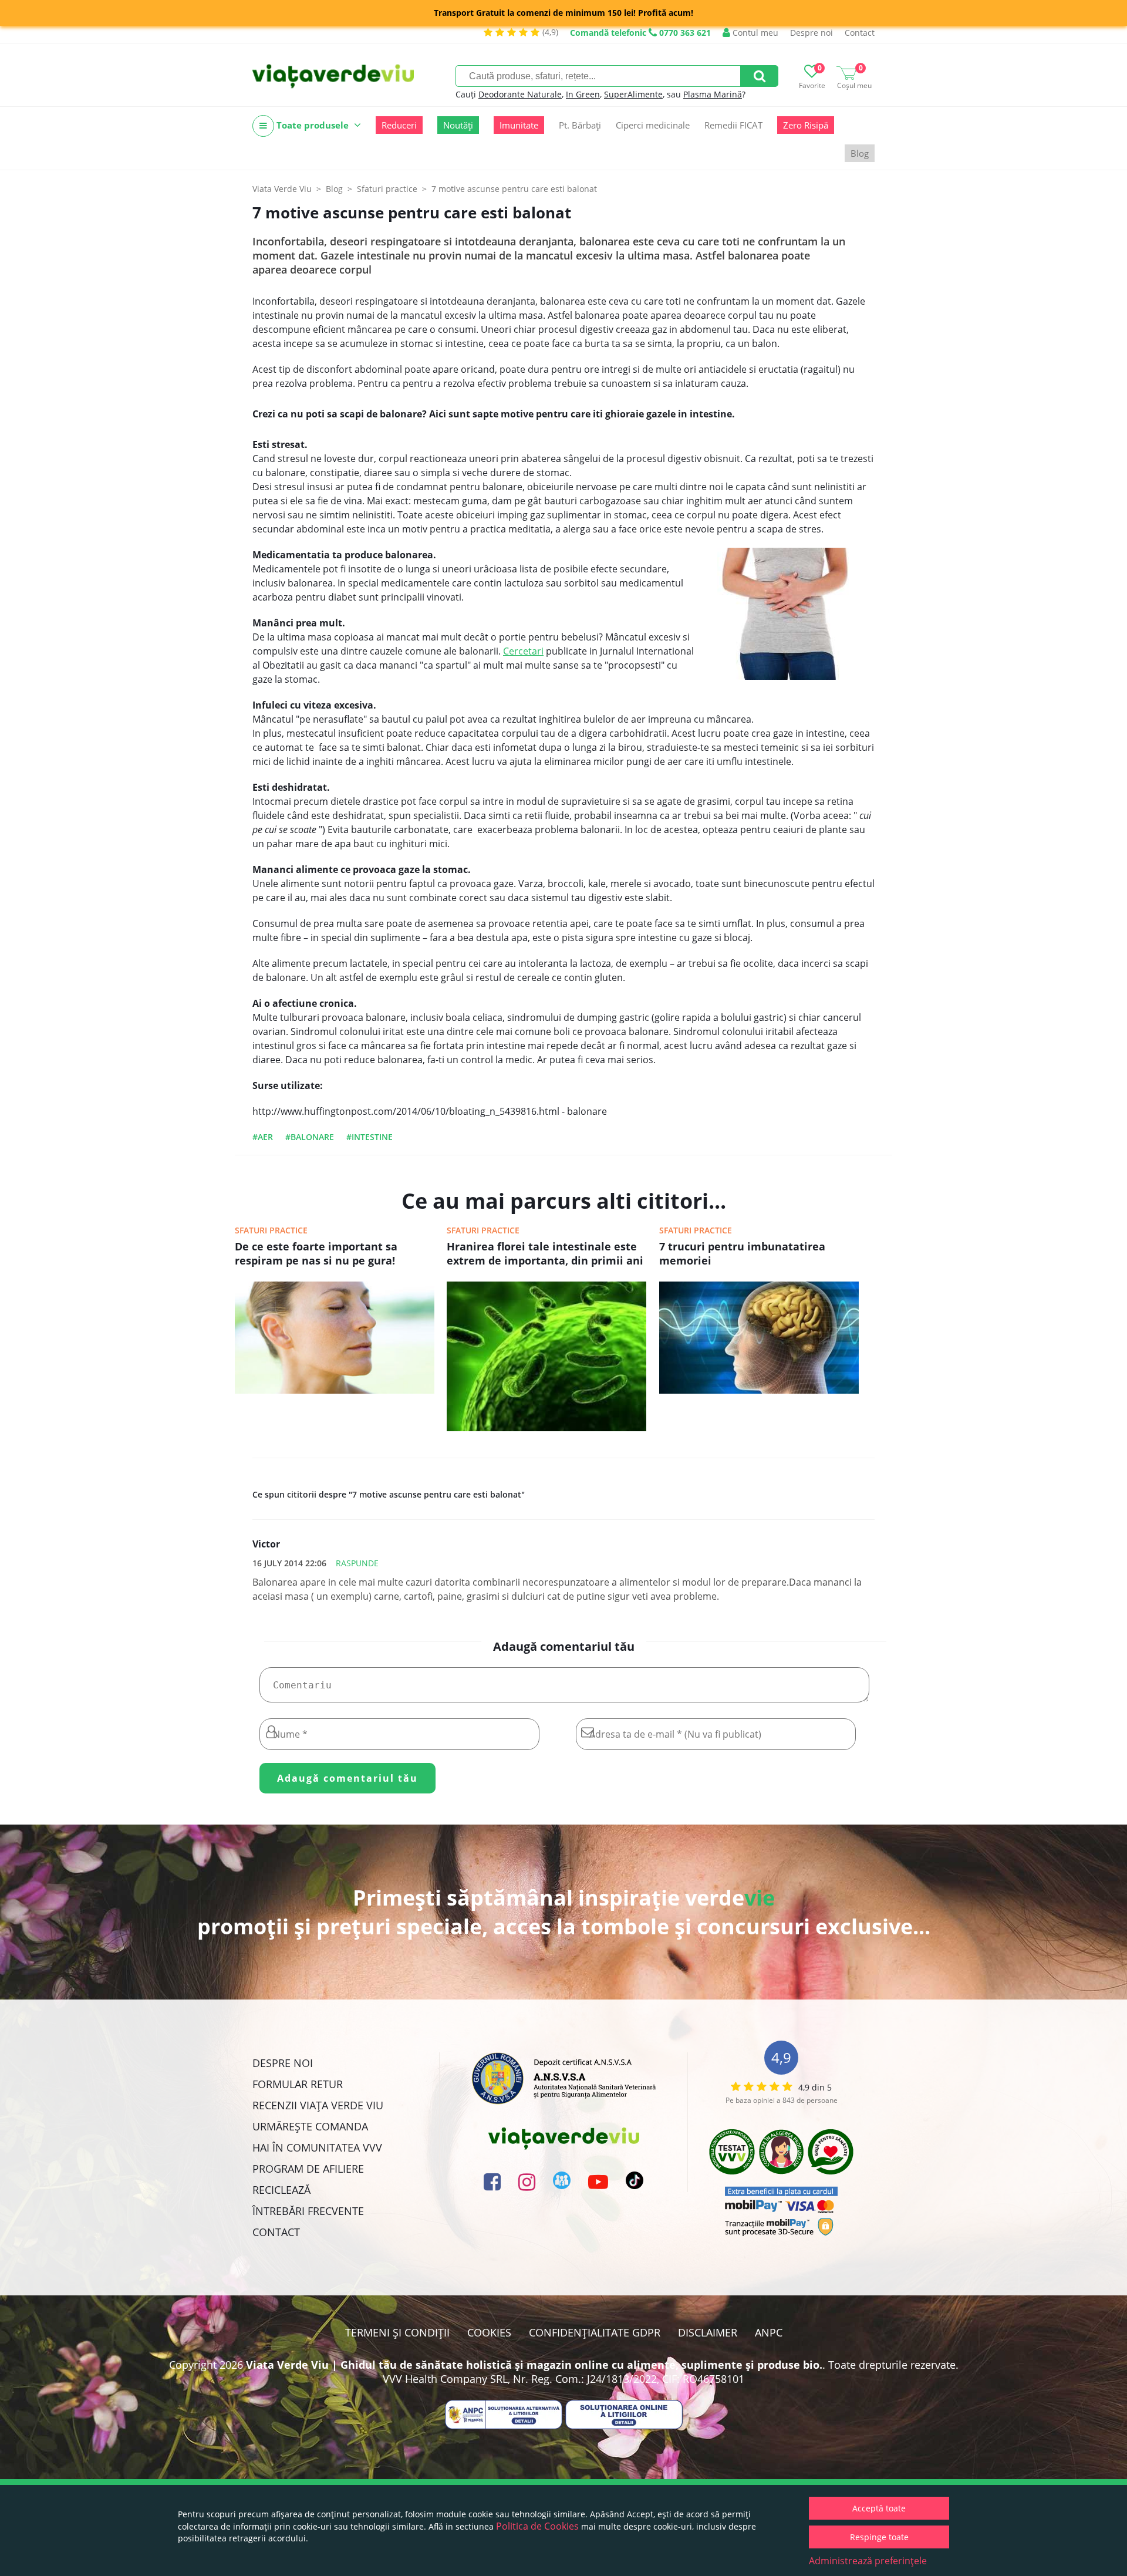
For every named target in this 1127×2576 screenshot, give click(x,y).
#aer (263, 1137)
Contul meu (754, 33)
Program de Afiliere (308, 2169)
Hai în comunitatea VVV (317, 2147)
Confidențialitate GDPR (595, 2332)
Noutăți (458, 125)
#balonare (310, 1137)
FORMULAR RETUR (298, 2084)
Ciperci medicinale (653, 125)
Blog (860, 153)
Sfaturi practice (271, 1230)
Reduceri (399, 125)
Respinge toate (879, 2537)
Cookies (489, 2332)
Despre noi (811, 33)
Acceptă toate (879, 2508)
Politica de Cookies (537, 2526)
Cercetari (523, 651)
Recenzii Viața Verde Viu (318, 2105)
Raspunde (357, 1563)
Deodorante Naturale (520, 94)
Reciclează (281, 2190)
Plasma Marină (713, 94)
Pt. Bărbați (580, 125)
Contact (860, 33)
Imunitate (519, 125)
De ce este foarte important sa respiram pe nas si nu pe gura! (316, 1253)
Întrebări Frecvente (308, 2211)
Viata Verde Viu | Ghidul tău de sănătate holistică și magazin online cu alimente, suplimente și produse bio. (534, 2365)
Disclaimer (708, 2332)
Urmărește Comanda (310, 2126)
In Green (583, 94)
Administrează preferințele (868, 2561)
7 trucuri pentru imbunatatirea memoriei (742, 1253)
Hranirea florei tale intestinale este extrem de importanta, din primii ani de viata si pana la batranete (545, 1255)
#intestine (370, 1137)
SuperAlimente (633, 94)
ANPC (769, 2332)
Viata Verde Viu (282, 189)
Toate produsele (313, 125)
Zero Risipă (806, 125)
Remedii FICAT (733, 125)
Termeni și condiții (397, 2332)
